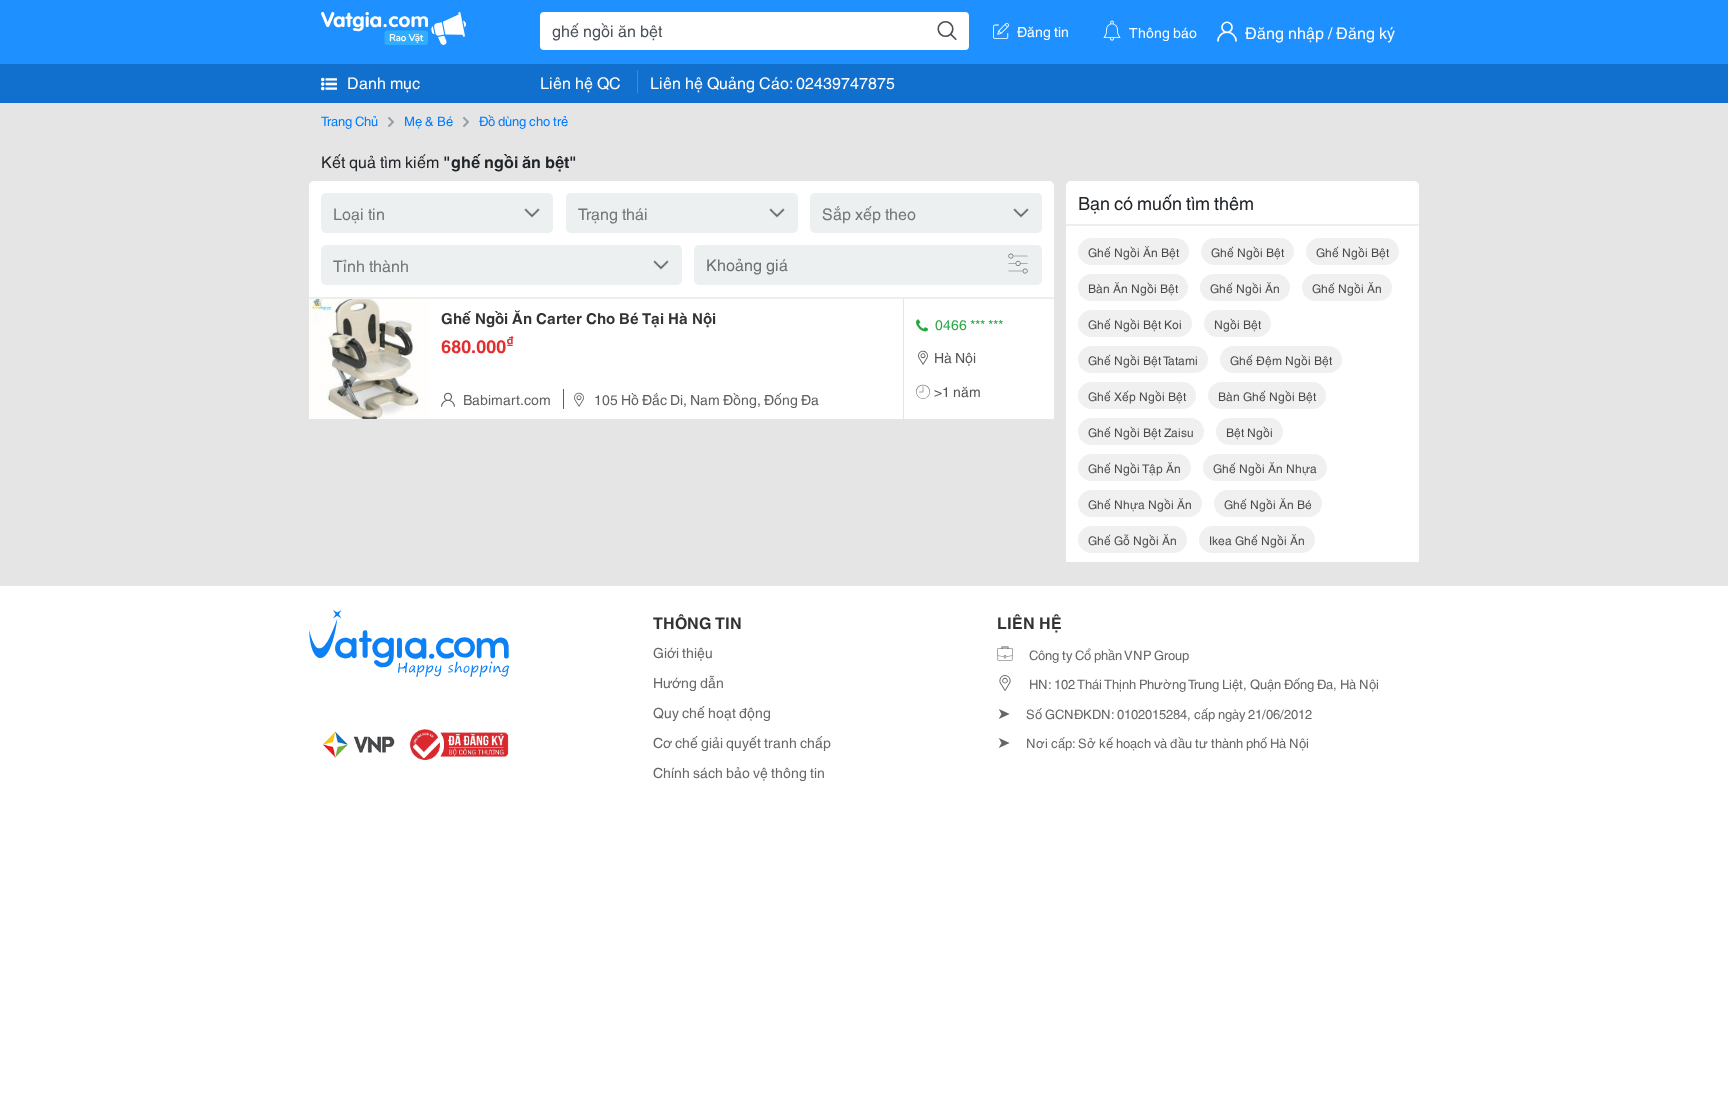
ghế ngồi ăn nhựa (1265, 467)
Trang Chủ (349, 120)
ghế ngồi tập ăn (1134, 467)
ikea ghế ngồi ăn (1257, 539)
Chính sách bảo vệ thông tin (739, 772)
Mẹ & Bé (428, 120)
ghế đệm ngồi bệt (1281, 359)
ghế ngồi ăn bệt (1133, 251)
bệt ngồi (1249, 431)
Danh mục (381, 81)
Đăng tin (1043, 31)
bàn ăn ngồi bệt (1133, 287)
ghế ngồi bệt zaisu (1141, 431)
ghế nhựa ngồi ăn (1140, 503)
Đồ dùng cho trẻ (523, 120)
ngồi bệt (1237, 323)
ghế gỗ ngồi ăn (1132, 539)
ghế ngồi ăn (1245, 287)
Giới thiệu (683, 652)
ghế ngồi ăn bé (1268, 503)
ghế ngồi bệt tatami (1143, 359)
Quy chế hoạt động (712, 712)
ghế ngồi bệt (1247, 251)
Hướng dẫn (688, 682)
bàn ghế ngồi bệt (1267, 395)
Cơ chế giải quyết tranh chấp (742, 742)
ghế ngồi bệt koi (1135, 323)
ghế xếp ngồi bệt (1137, 395)
